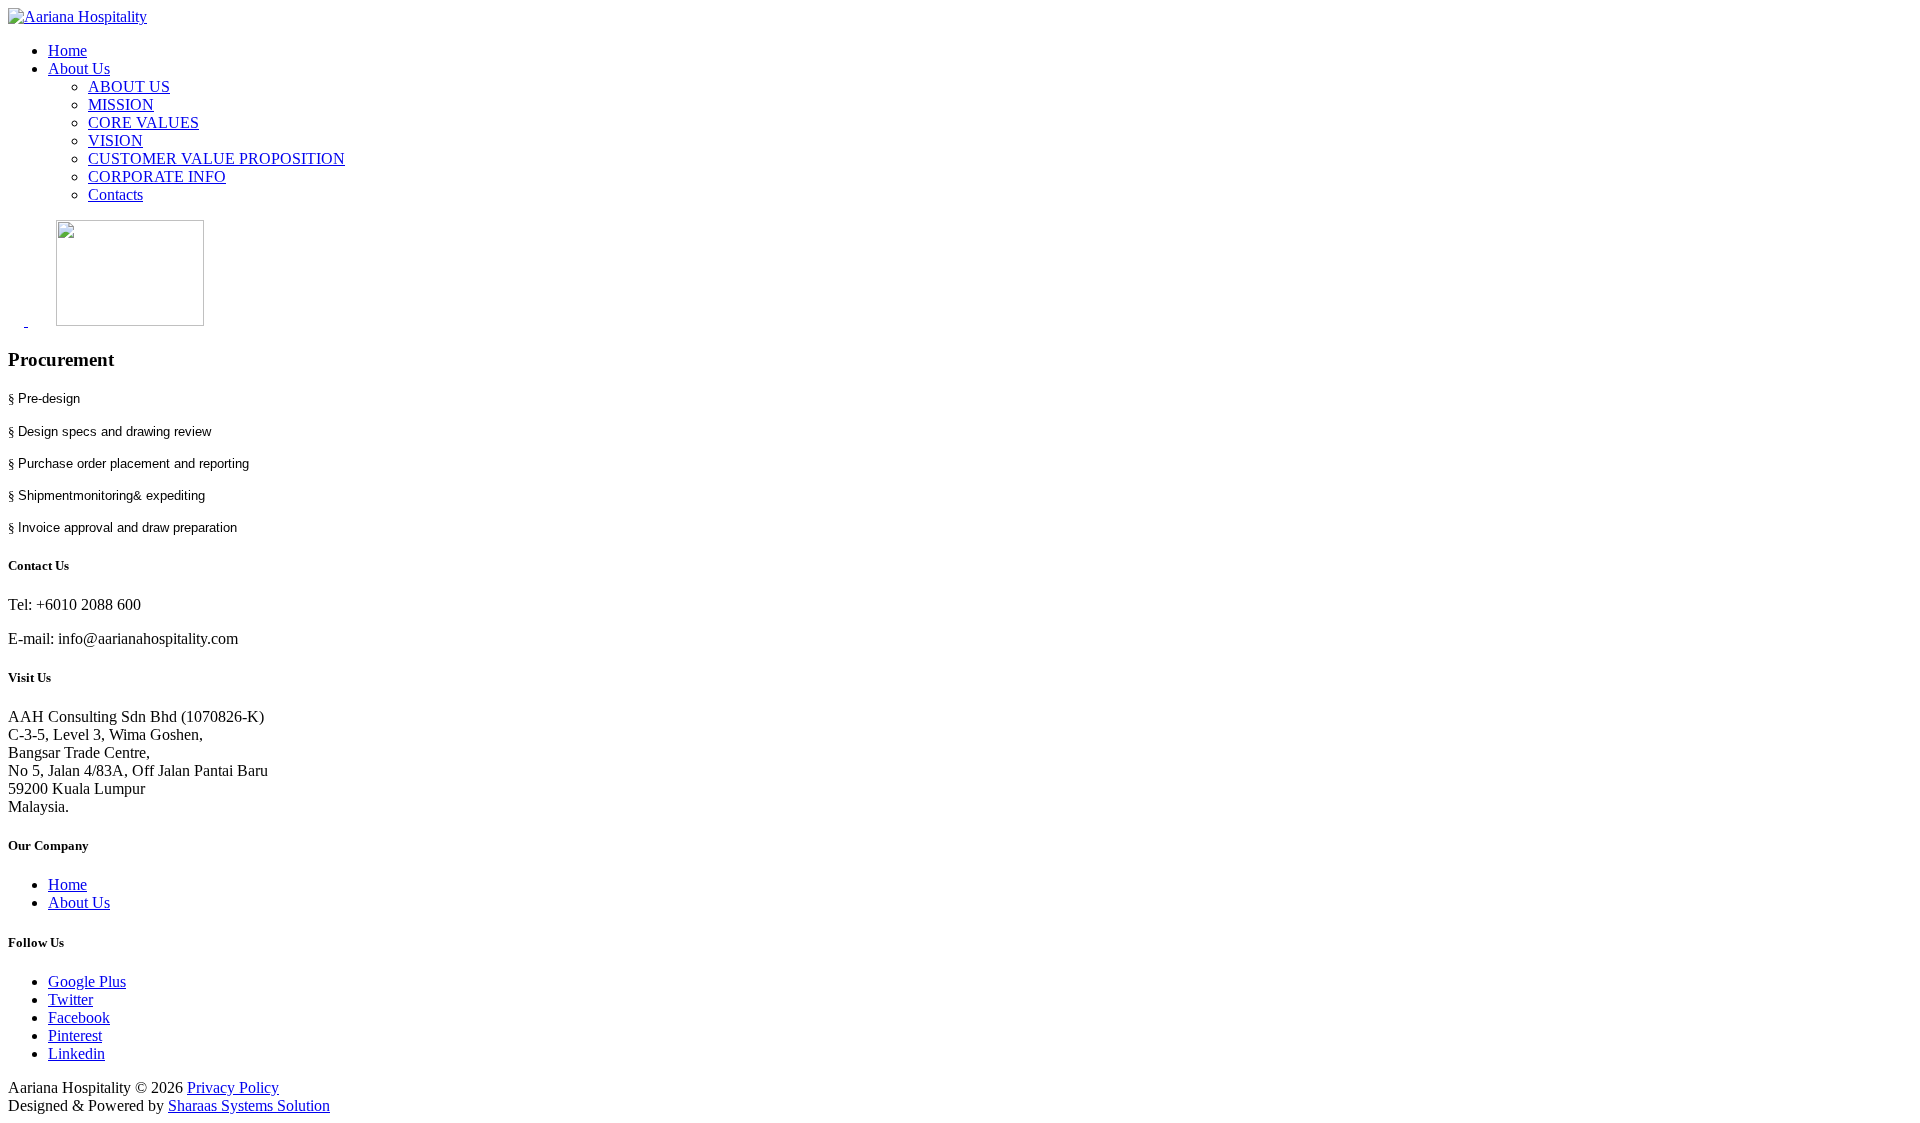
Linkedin (76, 1053)
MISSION (121, 104)
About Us (79, 68)
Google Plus (87, 981)
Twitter (70, 999)
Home (67, 50)
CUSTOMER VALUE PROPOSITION (216, 158)
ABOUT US (129, 86)
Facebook (79, 1017)
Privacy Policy (233, 1087)
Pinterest (75, 1035)
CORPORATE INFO (157, 176)
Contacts (115, 194)
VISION (115, 140)
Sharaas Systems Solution (249, 1105)
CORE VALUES (143, 122)
